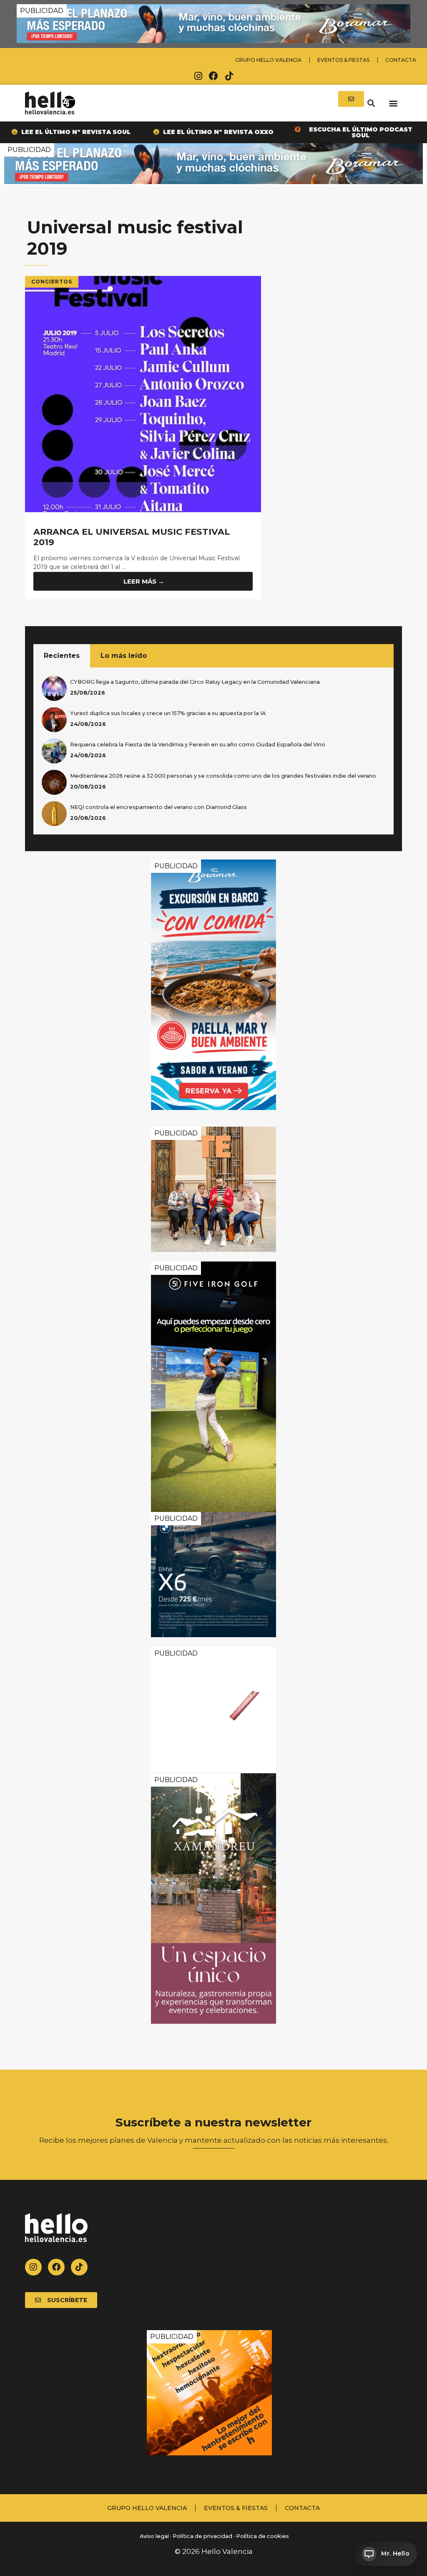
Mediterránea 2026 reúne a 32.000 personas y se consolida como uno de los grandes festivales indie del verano (223, 776)
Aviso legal (154, 2536)
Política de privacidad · (204, 2536)
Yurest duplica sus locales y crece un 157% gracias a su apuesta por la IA (168, 713)
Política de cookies (262, 2536)
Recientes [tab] (62, 656)
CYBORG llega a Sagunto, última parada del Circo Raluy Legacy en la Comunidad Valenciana (195, 682)
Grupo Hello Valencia (268, 60)
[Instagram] (198, 76)
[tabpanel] (213, 751)
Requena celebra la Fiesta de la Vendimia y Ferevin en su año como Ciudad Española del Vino (198, 744)
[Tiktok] (229, 76)
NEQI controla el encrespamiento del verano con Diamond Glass (158, 807)
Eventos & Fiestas (343, 60)
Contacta (401, 60)
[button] (371, 103)
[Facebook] (213, 76)
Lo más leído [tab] (124, 656)
